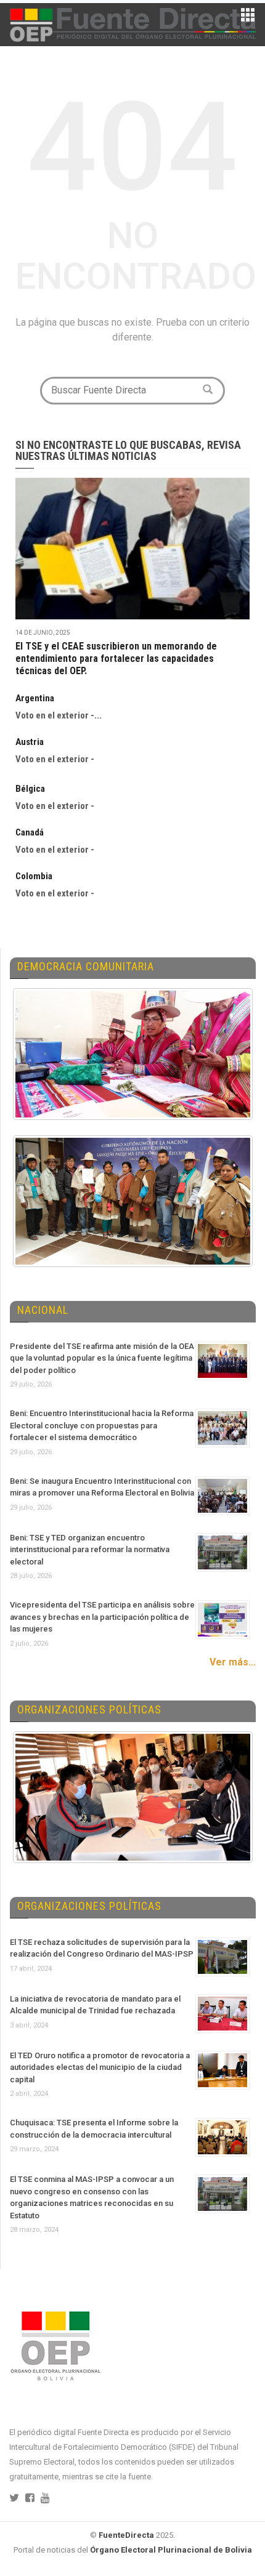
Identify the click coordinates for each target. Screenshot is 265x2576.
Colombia (34, 876)
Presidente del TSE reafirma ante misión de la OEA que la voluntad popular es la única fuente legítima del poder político (102, 1358)
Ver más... (233, 1662)
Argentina (35, 698)
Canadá (30, 832)
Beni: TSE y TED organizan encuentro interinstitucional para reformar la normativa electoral (90, 1550)
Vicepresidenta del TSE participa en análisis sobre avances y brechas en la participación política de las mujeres (102, 1617)
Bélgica (30, 789)
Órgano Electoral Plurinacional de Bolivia (171, 2550)
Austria (30, 742)
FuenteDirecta (126, 2535)
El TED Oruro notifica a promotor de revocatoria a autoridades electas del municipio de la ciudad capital (100, 2067)
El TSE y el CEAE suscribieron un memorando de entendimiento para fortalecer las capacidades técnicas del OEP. (116, 658)
